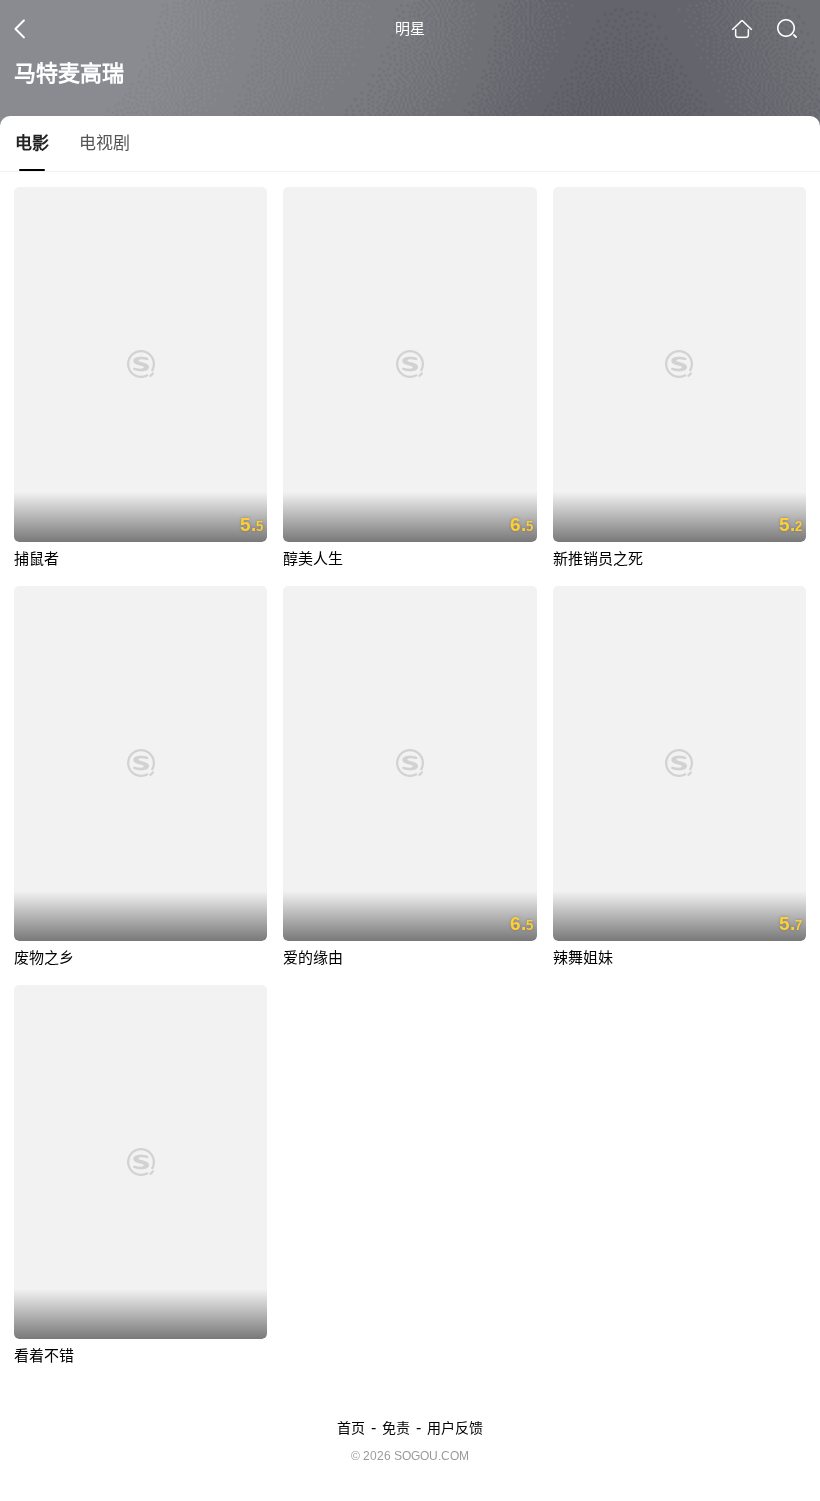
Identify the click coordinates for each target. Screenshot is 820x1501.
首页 (351, 1428)
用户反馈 (455, 1428)
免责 (396, 1428)
